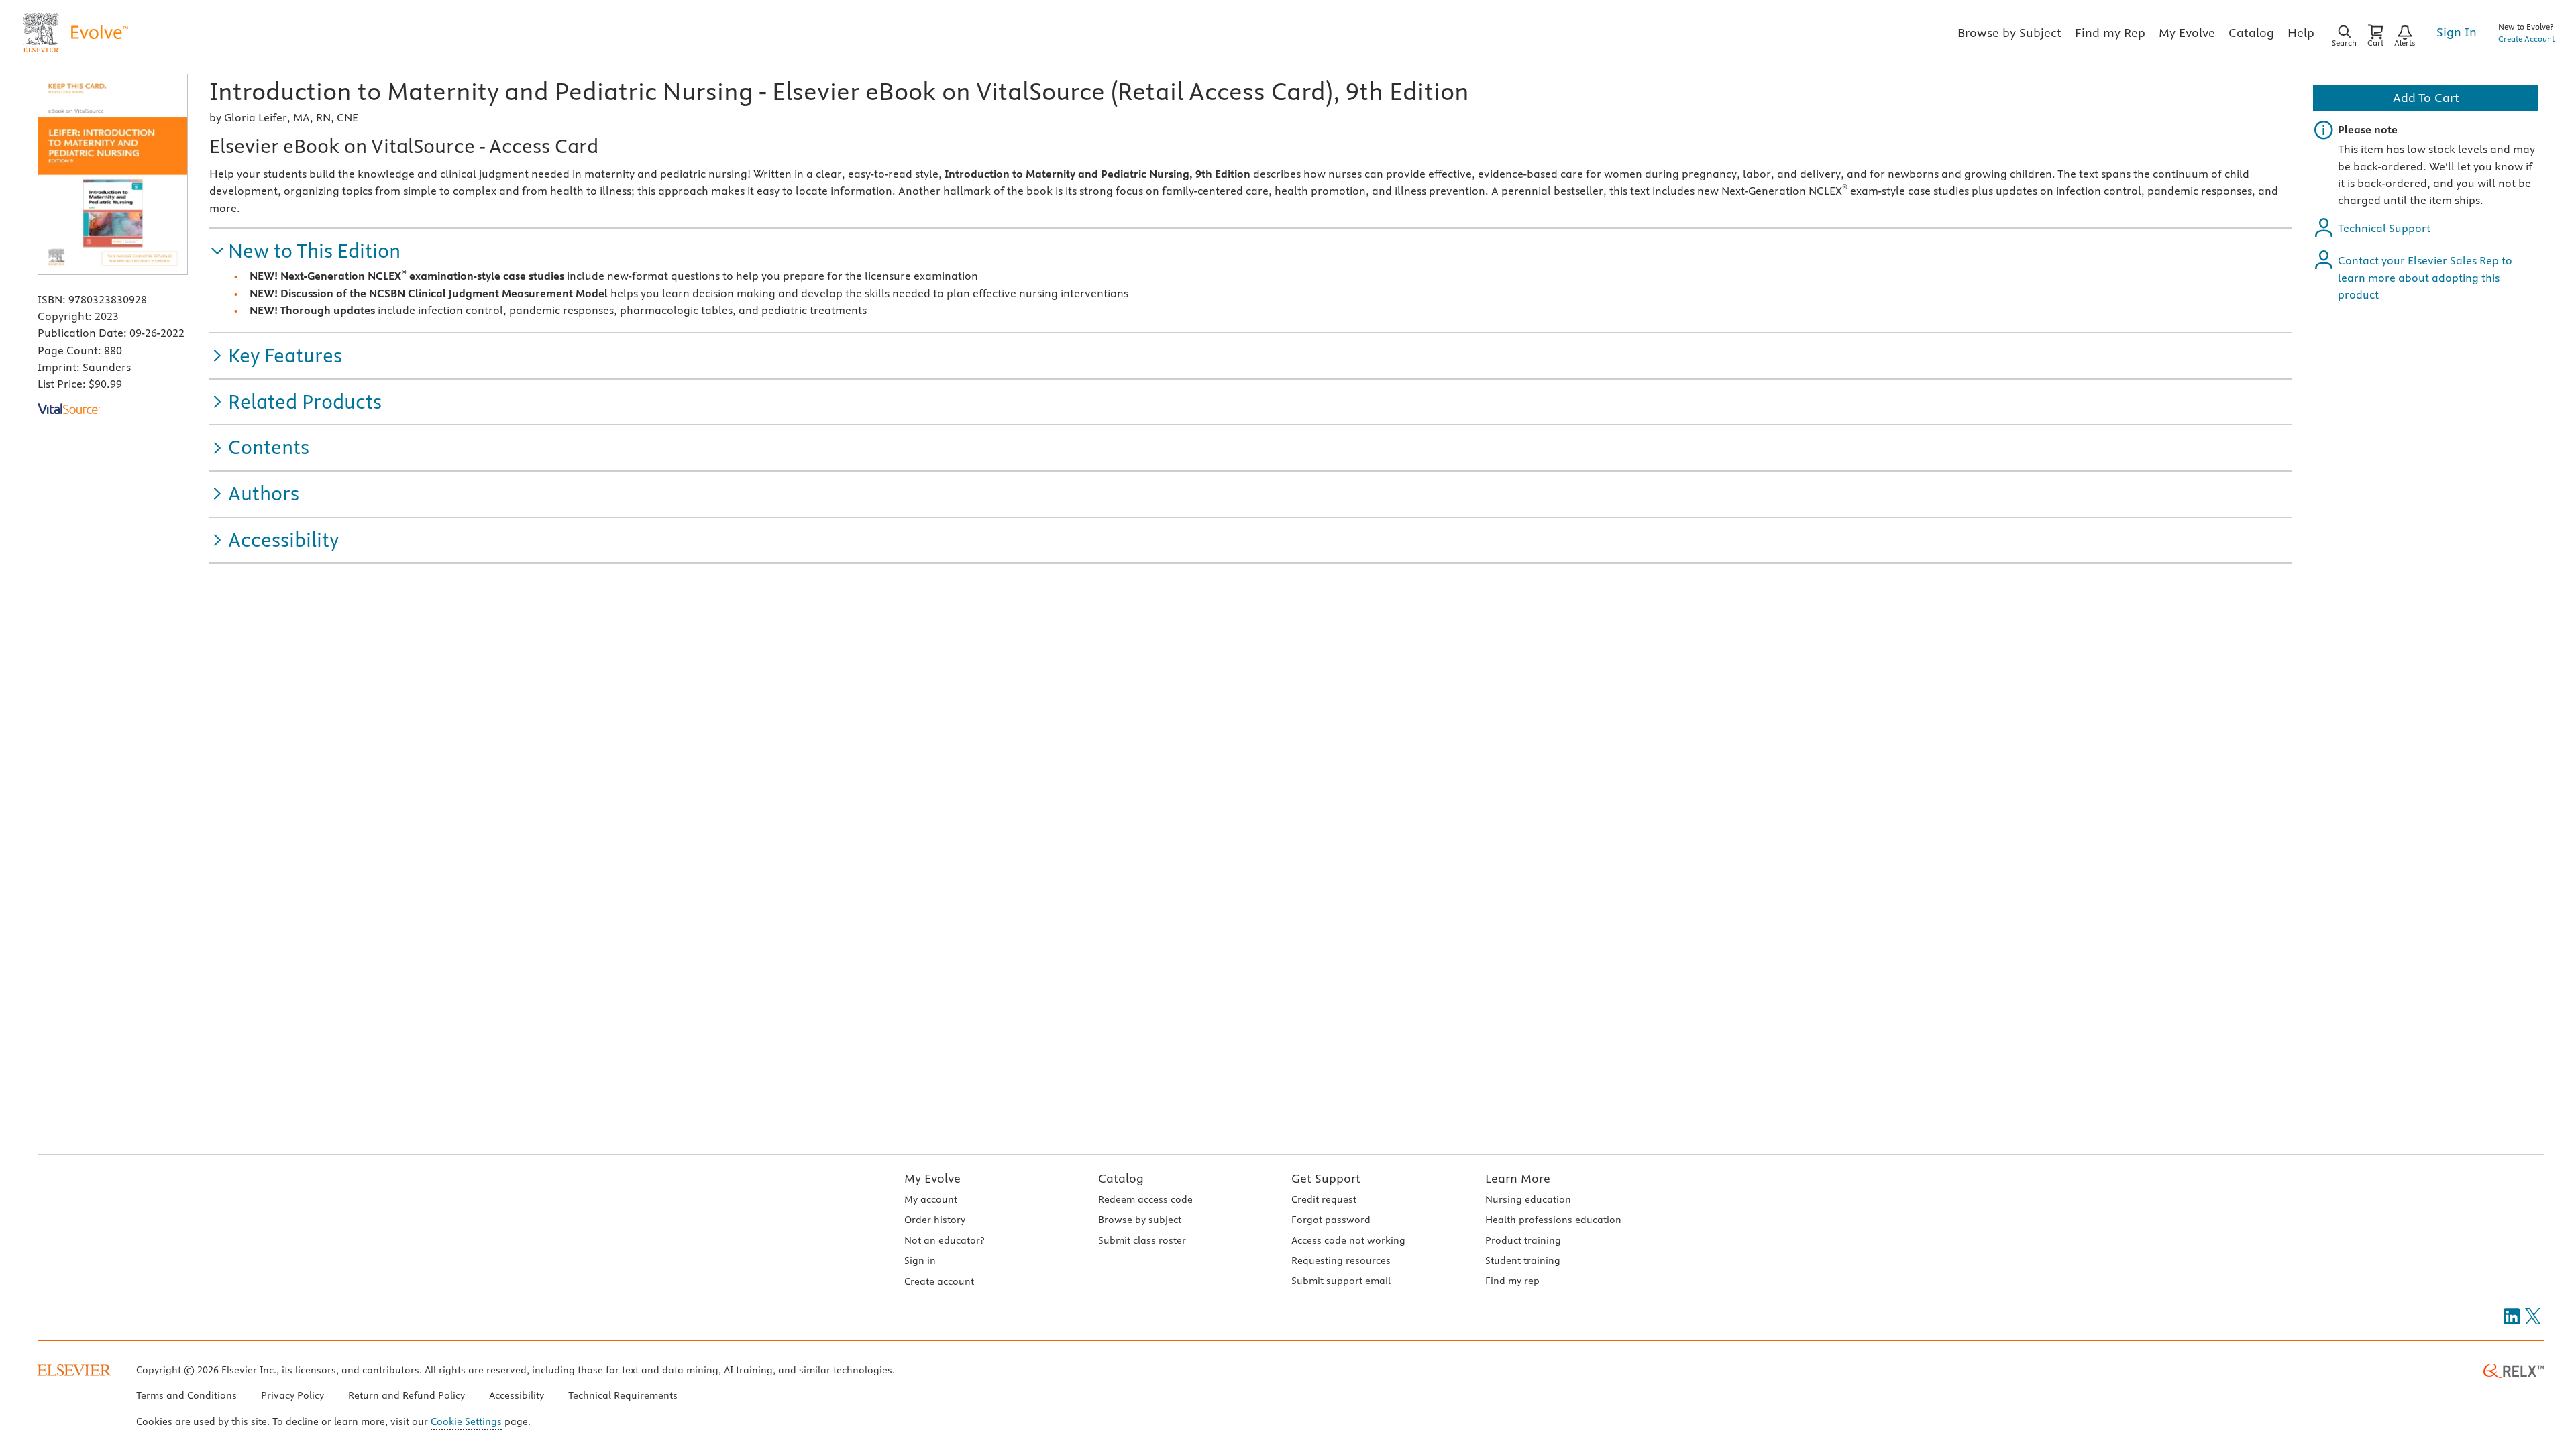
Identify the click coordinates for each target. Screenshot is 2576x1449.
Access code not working (1348, 1240)
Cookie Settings (466, 1421)
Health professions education (1553, 1220)
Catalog (1121, 1178)
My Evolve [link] (2187, 33)
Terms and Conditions (186, 1395)
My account (931, 1199)
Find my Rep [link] (2110, 33)
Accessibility (517, 1395)
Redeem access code (1145, 1199)
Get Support (1326, 1178)
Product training (1523, 1240)
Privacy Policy (292, 1395)
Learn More (1518, 1178)
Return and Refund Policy (407, 1395)
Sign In (2457, 32)
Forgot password (1331, 1220)
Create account (939, 1281)
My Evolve (932, 1178)
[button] (305, 251)
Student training (1523, 1260)
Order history (935, 1220)
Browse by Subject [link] (2009, 33)
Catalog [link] (2251, 33)
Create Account (2526, 39)
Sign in (920, 1260)
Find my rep (1512, 1281)
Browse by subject (1140, 1220)
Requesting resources (1341, 1260)
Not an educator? (944, 1240)
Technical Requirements (623, 1395)
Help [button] (2301, 33)
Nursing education (1528, 1199)
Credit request (1324, 1199)
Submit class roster (1142, 1240)
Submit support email (1341, 1281)
